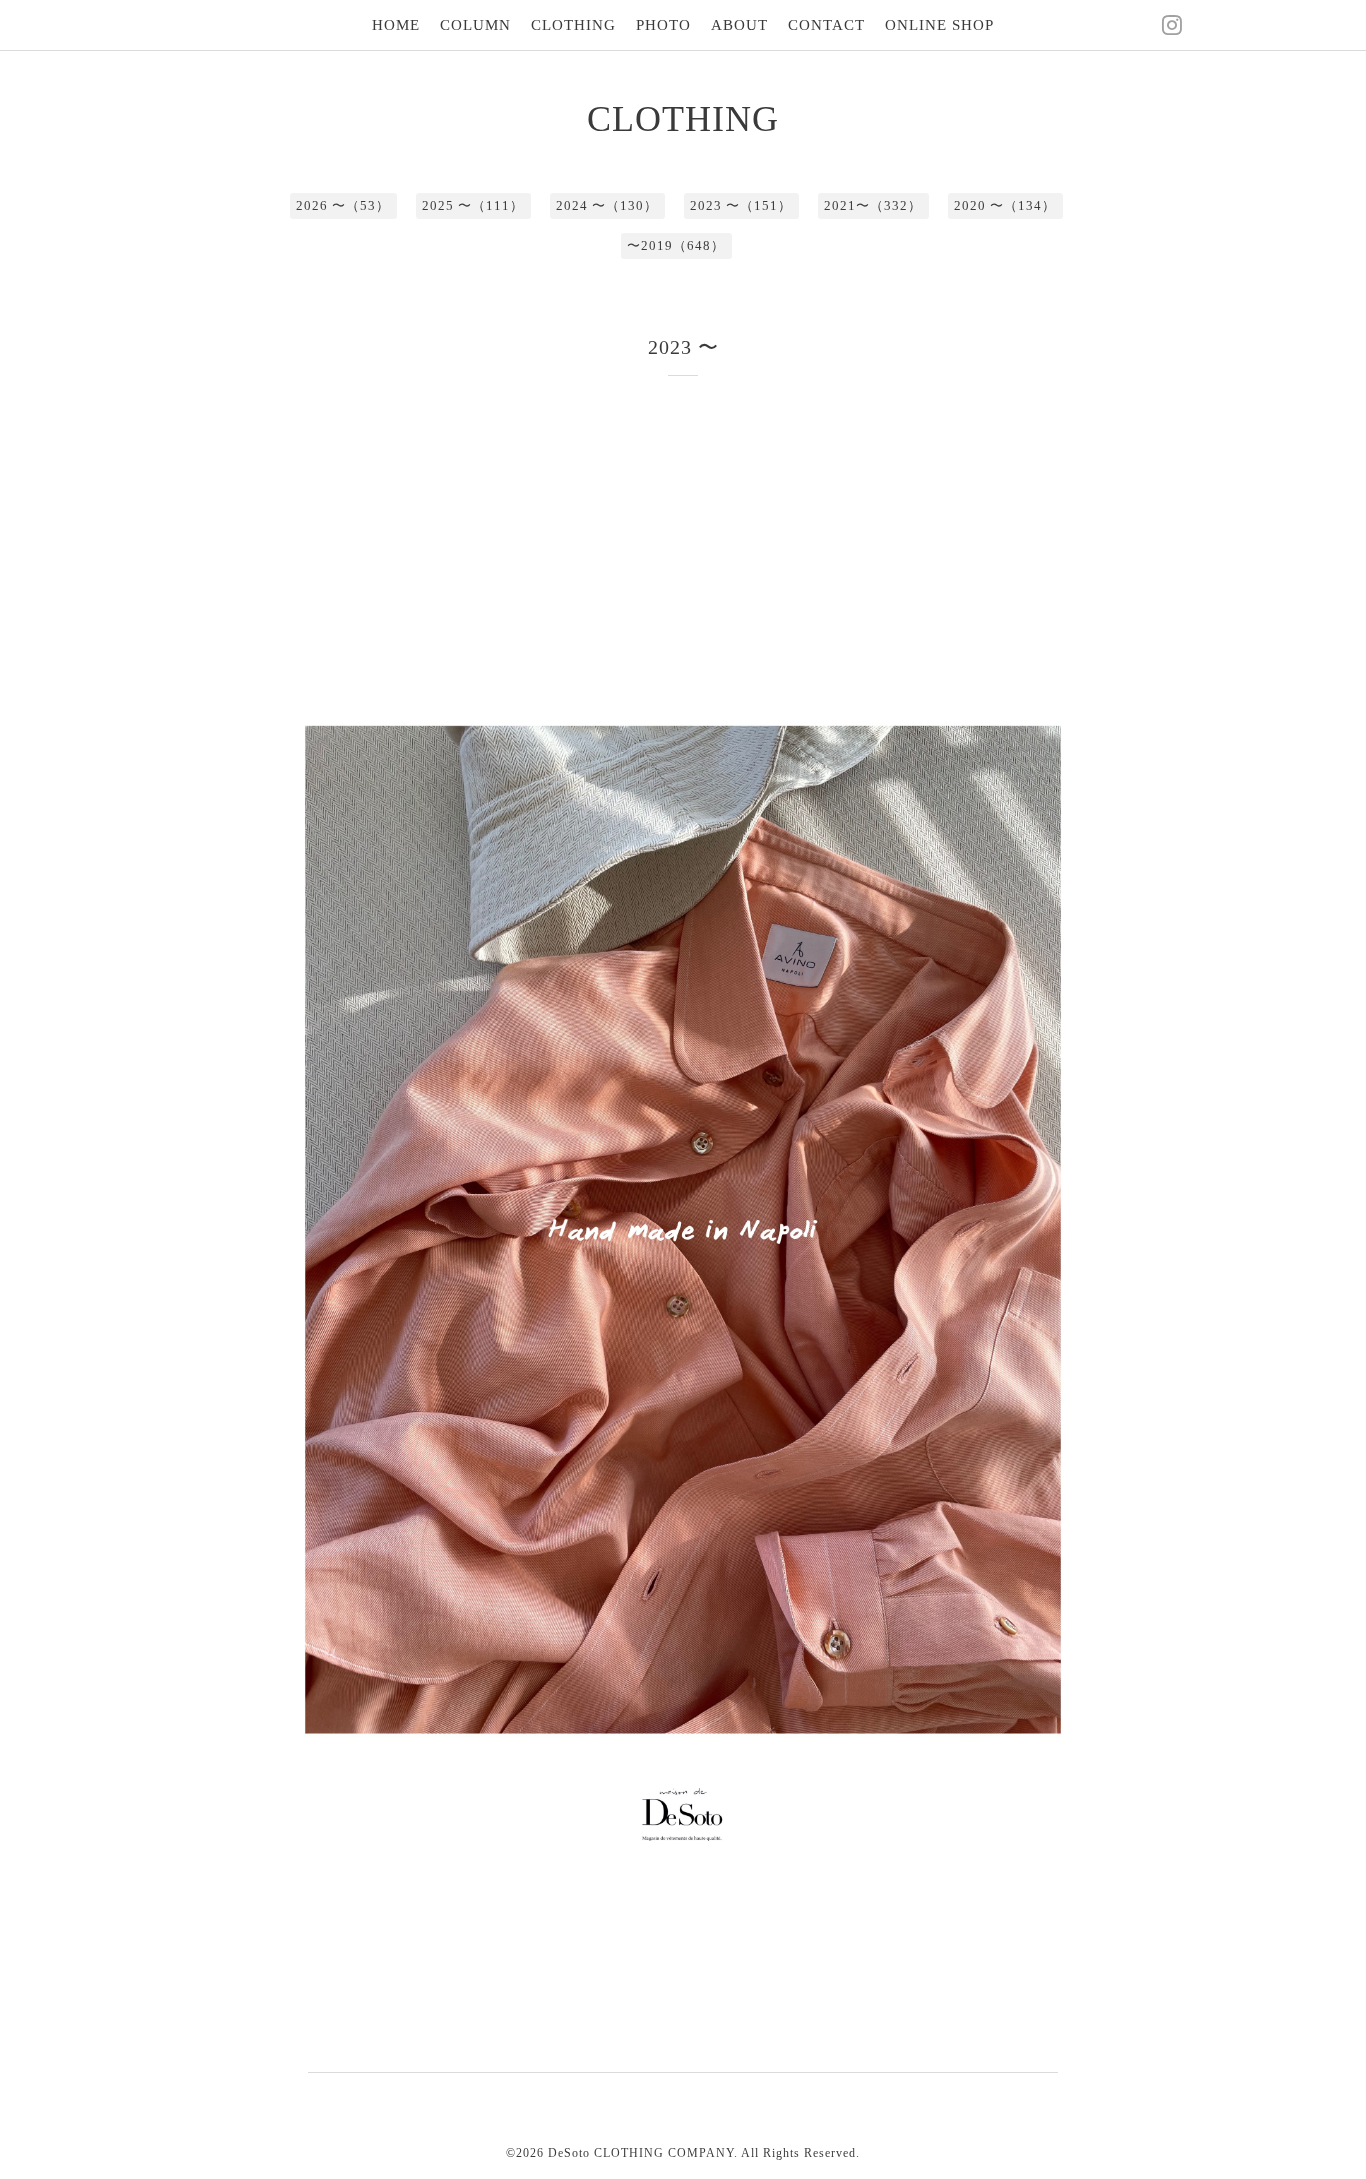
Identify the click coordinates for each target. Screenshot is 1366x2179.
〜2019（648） (676, 245)
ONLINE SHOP (939, 25)
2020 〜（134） (1005, 205)
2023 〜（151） (741, 205)
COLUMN (475, 25)
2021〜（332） (873, 205)
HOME (396, 25)
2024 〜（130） (607, 205)
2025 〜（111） (473, 205)
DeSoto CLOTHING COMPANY (641, 2153)
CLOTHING (573, 25)
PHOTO (663, 25)
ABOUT (739, 25)
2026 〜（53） (343, 205)
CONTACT (826, 25)
